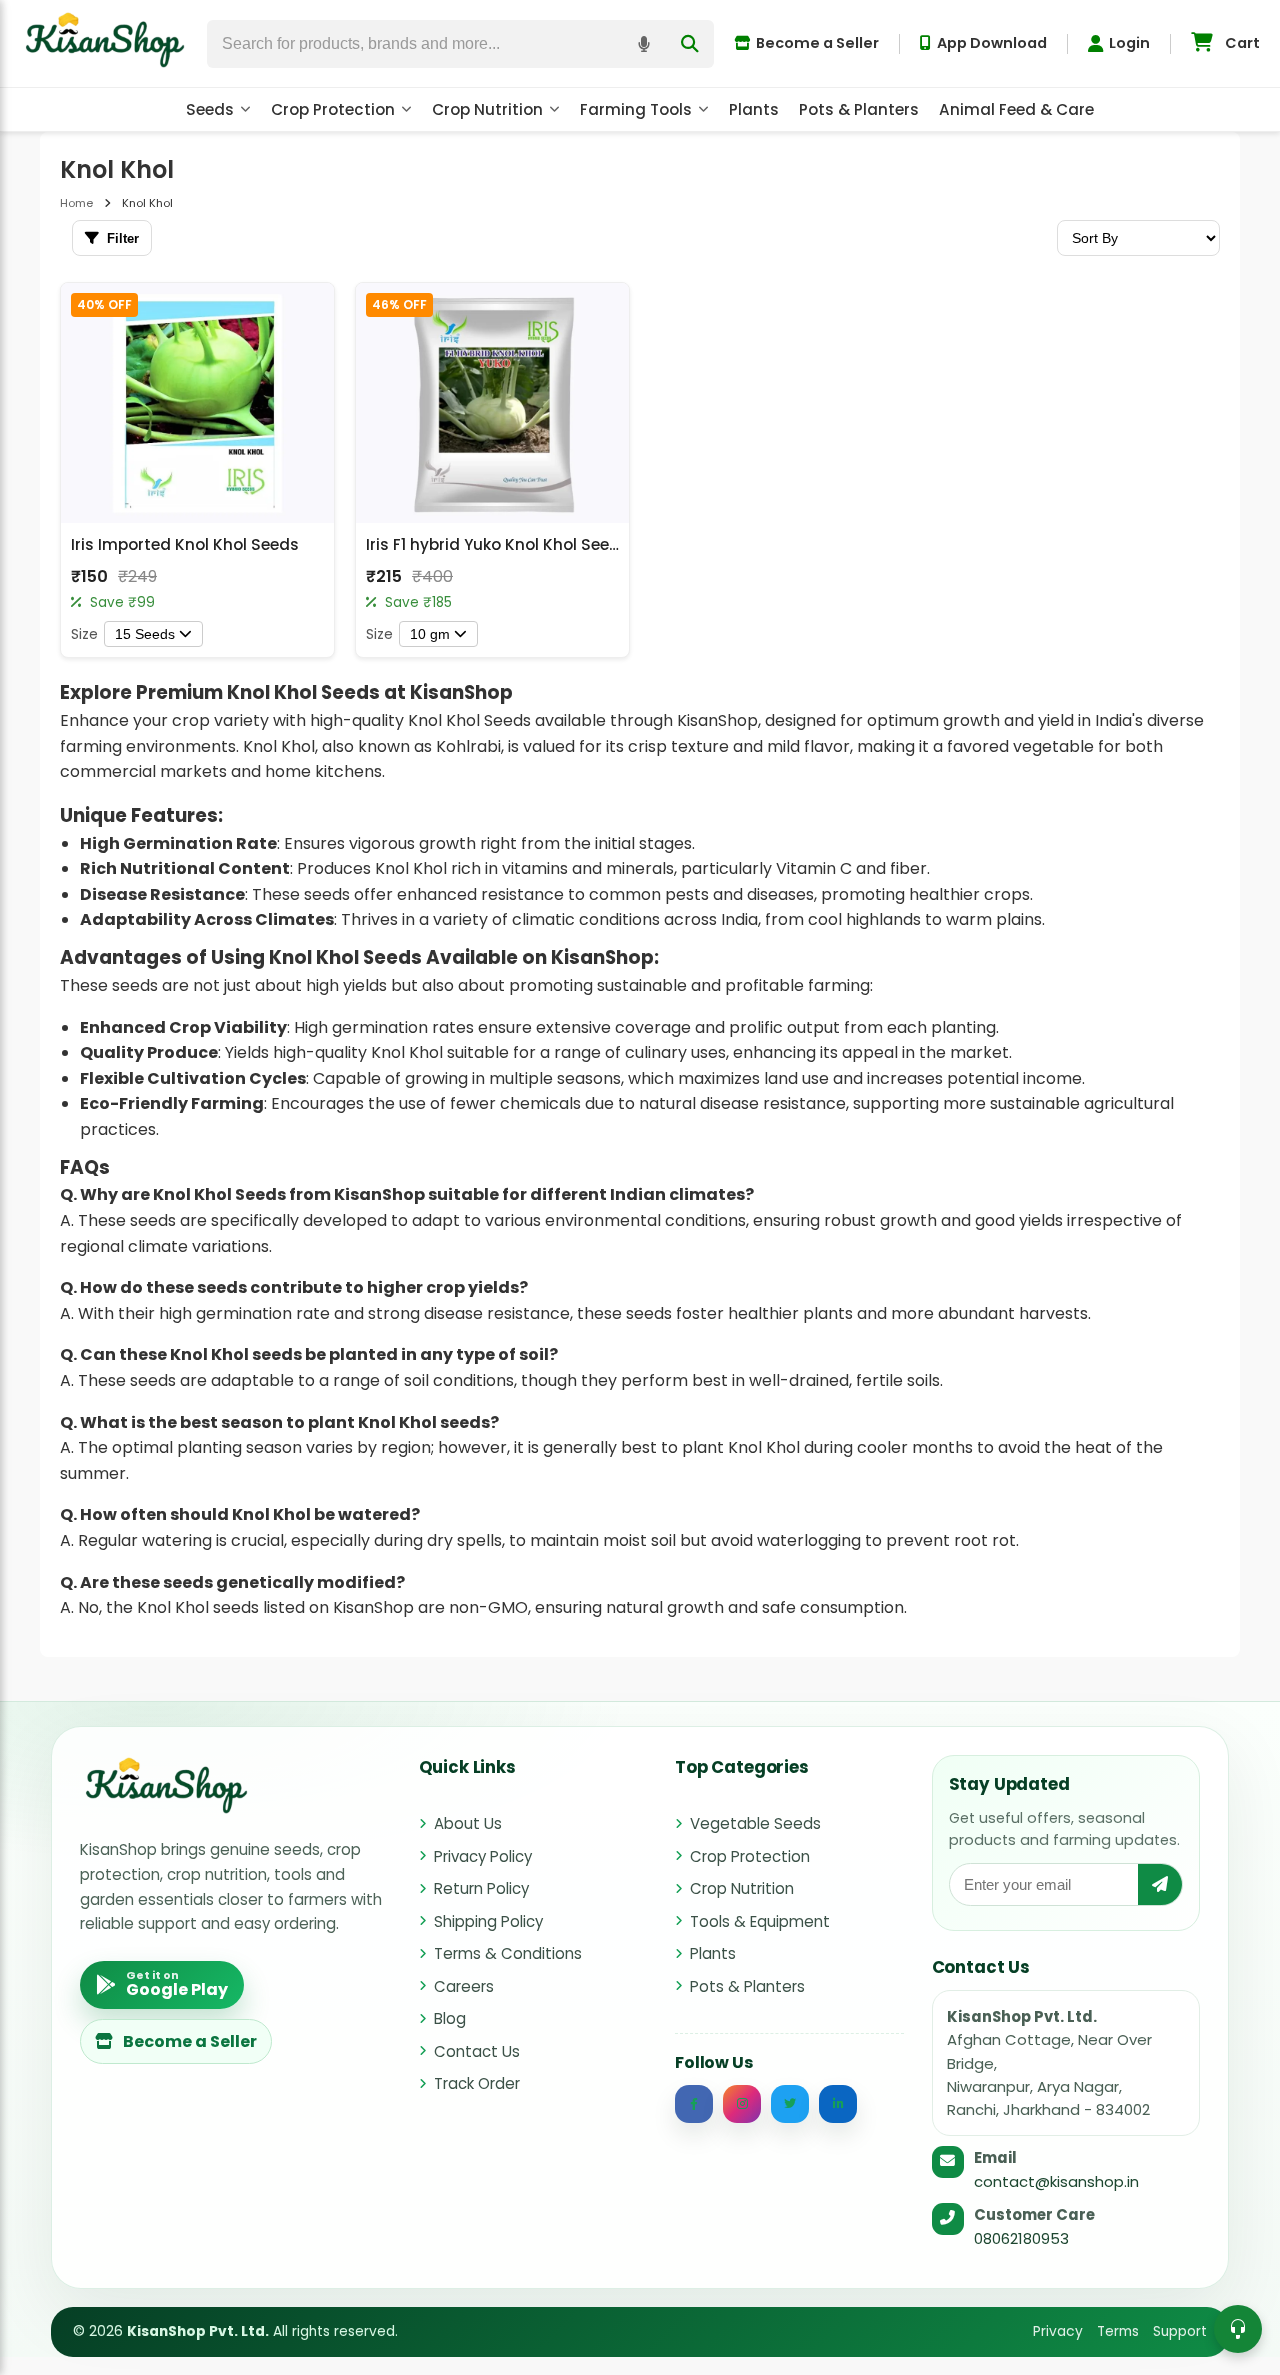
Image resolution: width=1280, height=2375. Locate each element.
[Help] (1238, 2329)
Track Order (477, 2083)
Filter (123, 238)
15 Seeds (145, 634)
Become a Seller (817, 43)
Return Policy (481, 1888)
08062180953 (1021, 2238)
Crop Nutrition (487, 109)
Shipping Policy (488, 1921)
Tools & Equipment (760, 1921)
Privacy (1058, 2331)
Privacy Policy (483, 1856)
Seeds (210, 109)
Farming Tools (636, 109)
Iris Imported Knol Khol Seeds (185, 544)
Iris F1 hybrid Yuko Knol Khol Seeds (497, 544)
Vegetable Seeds (755, 1823)
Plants (754, 109)
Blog (450, 2018)
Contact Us (477, 2051)
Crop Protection (333, 109)
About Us (468, 1823)
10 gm (430, 634)
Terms (1118, 2331)
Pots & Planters (859, 109)
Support (1180, 2331)
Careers (464, 1986)
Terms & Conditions (508, 1953)
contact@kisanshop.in (1056, 2181)
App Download (992, 43)
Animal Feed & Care (1016, 109)
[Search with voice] (644, 44)
